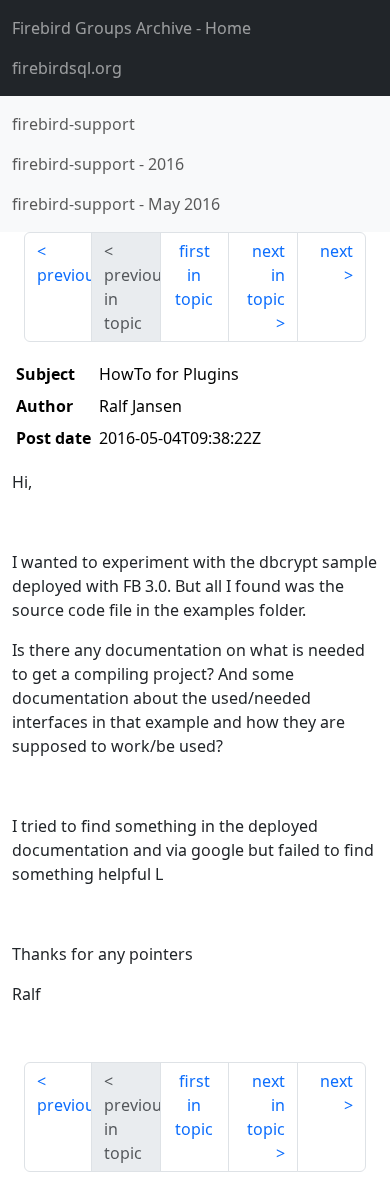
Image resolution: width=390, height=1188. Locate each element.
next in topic (266, 275)
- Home (131, 28)
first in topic (194, 275)
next (336, 251)
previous (64, 275)
